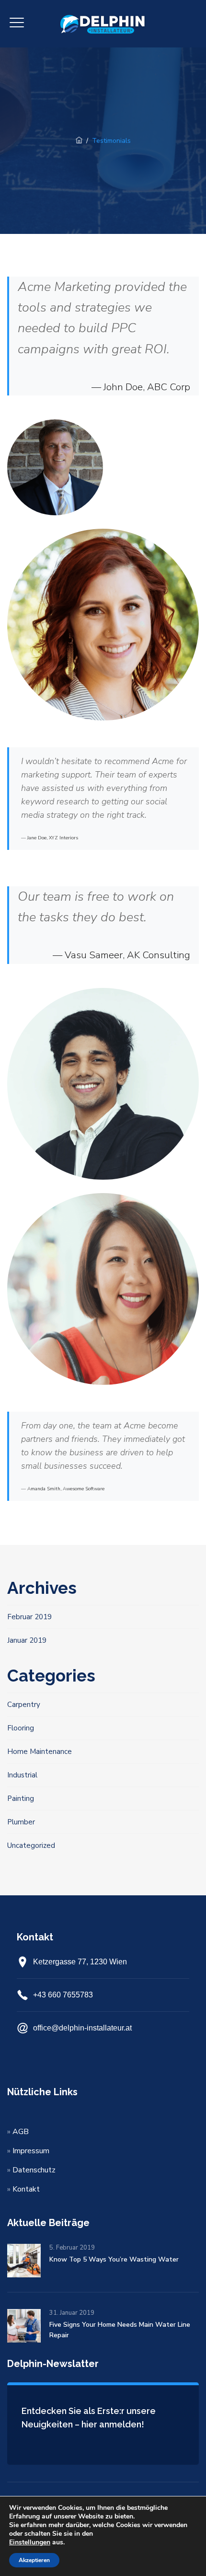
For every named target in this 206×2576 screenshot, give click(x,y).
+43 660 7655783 (63, 1995)
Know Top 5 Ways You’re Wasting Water (114, 2259)
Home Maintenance (40, 1752)
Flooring (21, 1728)
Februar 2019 (29, 1617)
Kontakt (26, 2189)
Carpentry (24, 1705)
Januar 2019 (27, 1640)
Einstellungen (30, 2542)
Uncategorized (31, 1845)
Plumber (21, 1822)
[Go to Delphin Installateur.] (79, 141)
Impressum (31, 2151)
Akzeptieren (34, 2560)
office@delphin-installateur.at (82, 2028)
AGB (21, 2132)
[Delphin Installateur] (103, 24)
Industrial (22, 1775)
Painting (21, 1799)
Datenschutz (34, 2170)
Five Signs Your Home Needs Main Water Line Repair (120, 2330)
